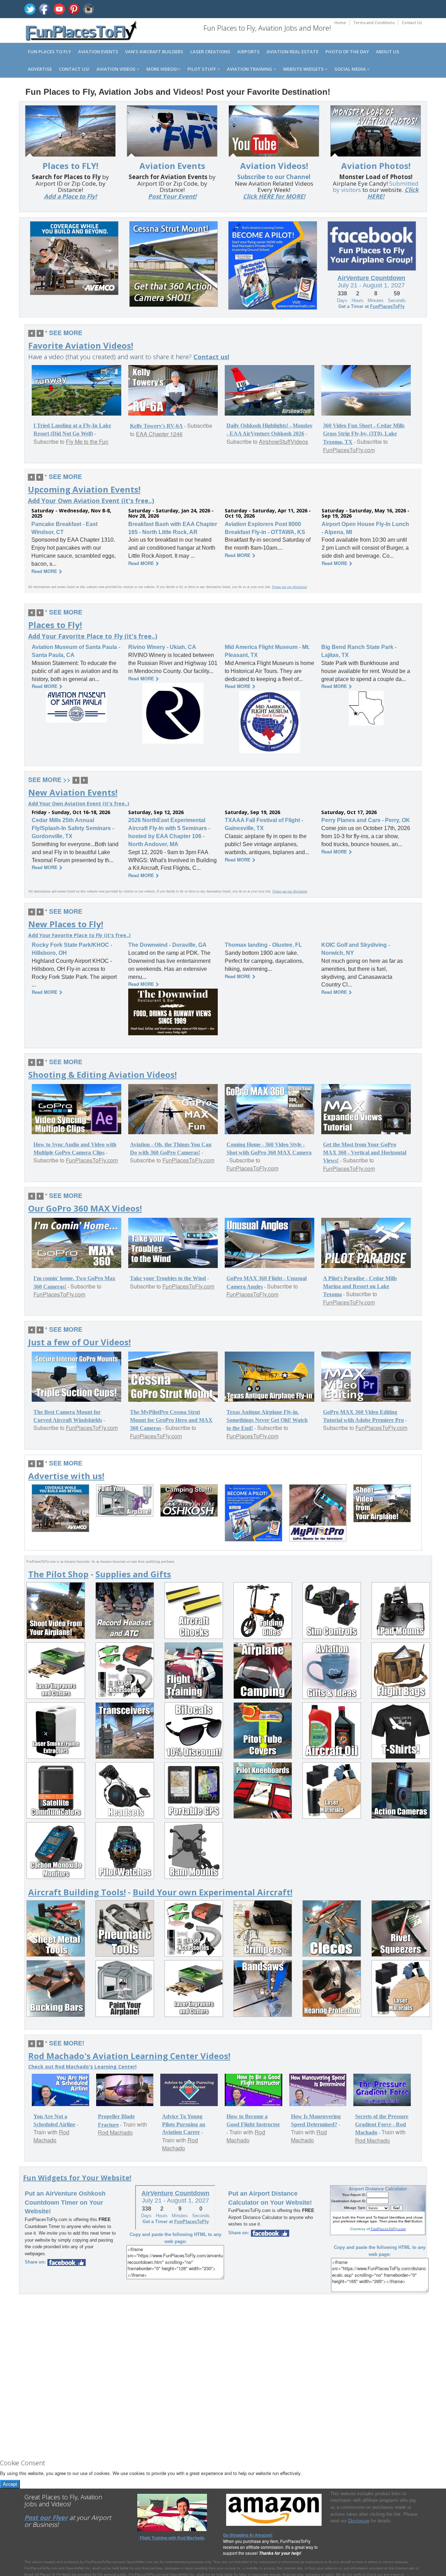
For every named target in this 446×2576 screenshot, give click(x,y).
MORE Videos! (162, 69)
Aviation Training (250, 69)
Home (340, 22)
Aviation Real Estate (293, 52)
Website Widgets (304, 69)
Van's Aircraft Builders (154, 52)
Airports (248, 52)
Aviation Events (98, 52)
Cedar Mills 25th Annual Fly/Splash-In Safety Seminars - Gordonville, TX (73, 828)
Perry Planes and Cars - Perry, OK (366, 820)
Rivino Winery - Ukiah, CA (162, 647)
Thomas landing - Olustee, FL (263, 945)
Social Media (351, 69)
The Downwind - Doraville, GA (167, 945)
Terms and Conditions (374, 22)
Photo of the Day (347, 52)
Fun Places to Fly (49, 52)
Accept (10, 2484)
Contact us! (74, 69)
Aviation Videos (117, 69)
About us (388, 52)
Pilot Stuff (202, 69)
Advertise (40, 69)
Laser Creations (210, 52)
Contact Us (412, 22)
